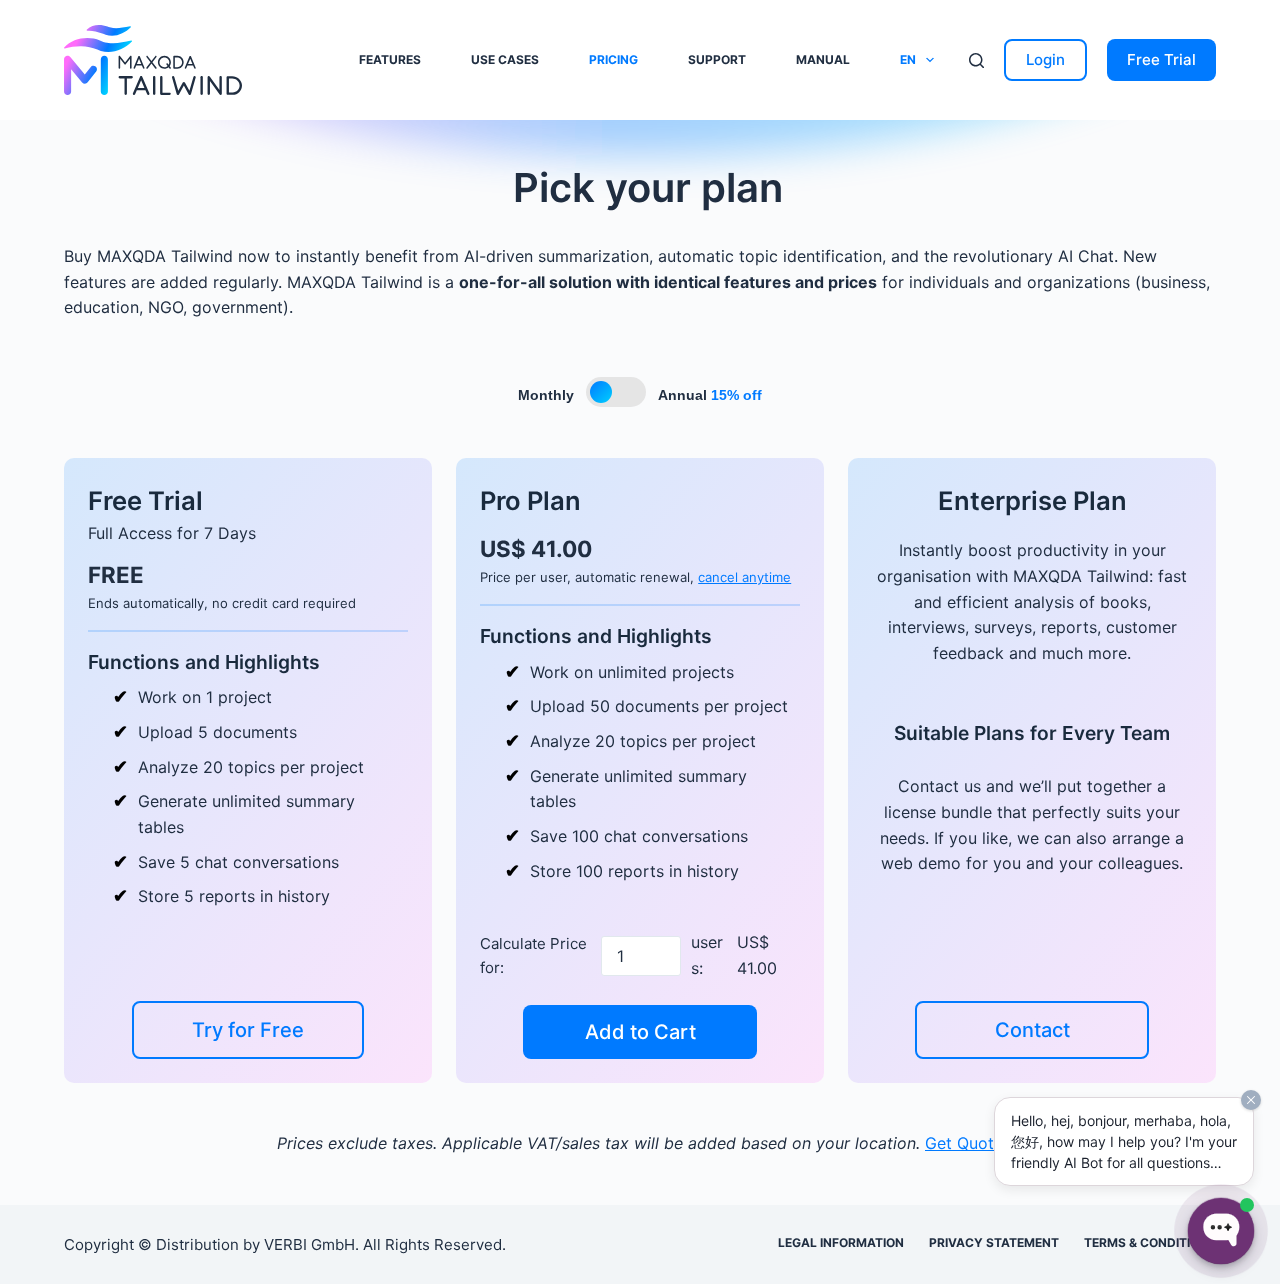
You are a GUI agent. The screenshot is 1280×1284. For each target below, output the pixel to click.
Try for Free (248, 1030)
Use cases (505, 59)
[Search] (976, 60)
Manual (823, 59)
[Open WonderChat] (1221, 1231)
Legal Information (841, 1242)
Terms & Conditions (1150, 1242)
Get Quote (964, 1143)
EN (908, 59)
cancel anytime (744, 577)
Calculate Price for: (533, 955)
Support (717, 59)
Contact (1032, 1030)
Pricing (613, 59)
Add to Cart (640, 1032)
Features (390, 59)
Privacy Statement (994, 1242)
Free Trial (1161, 59)
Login (1045, 59)
